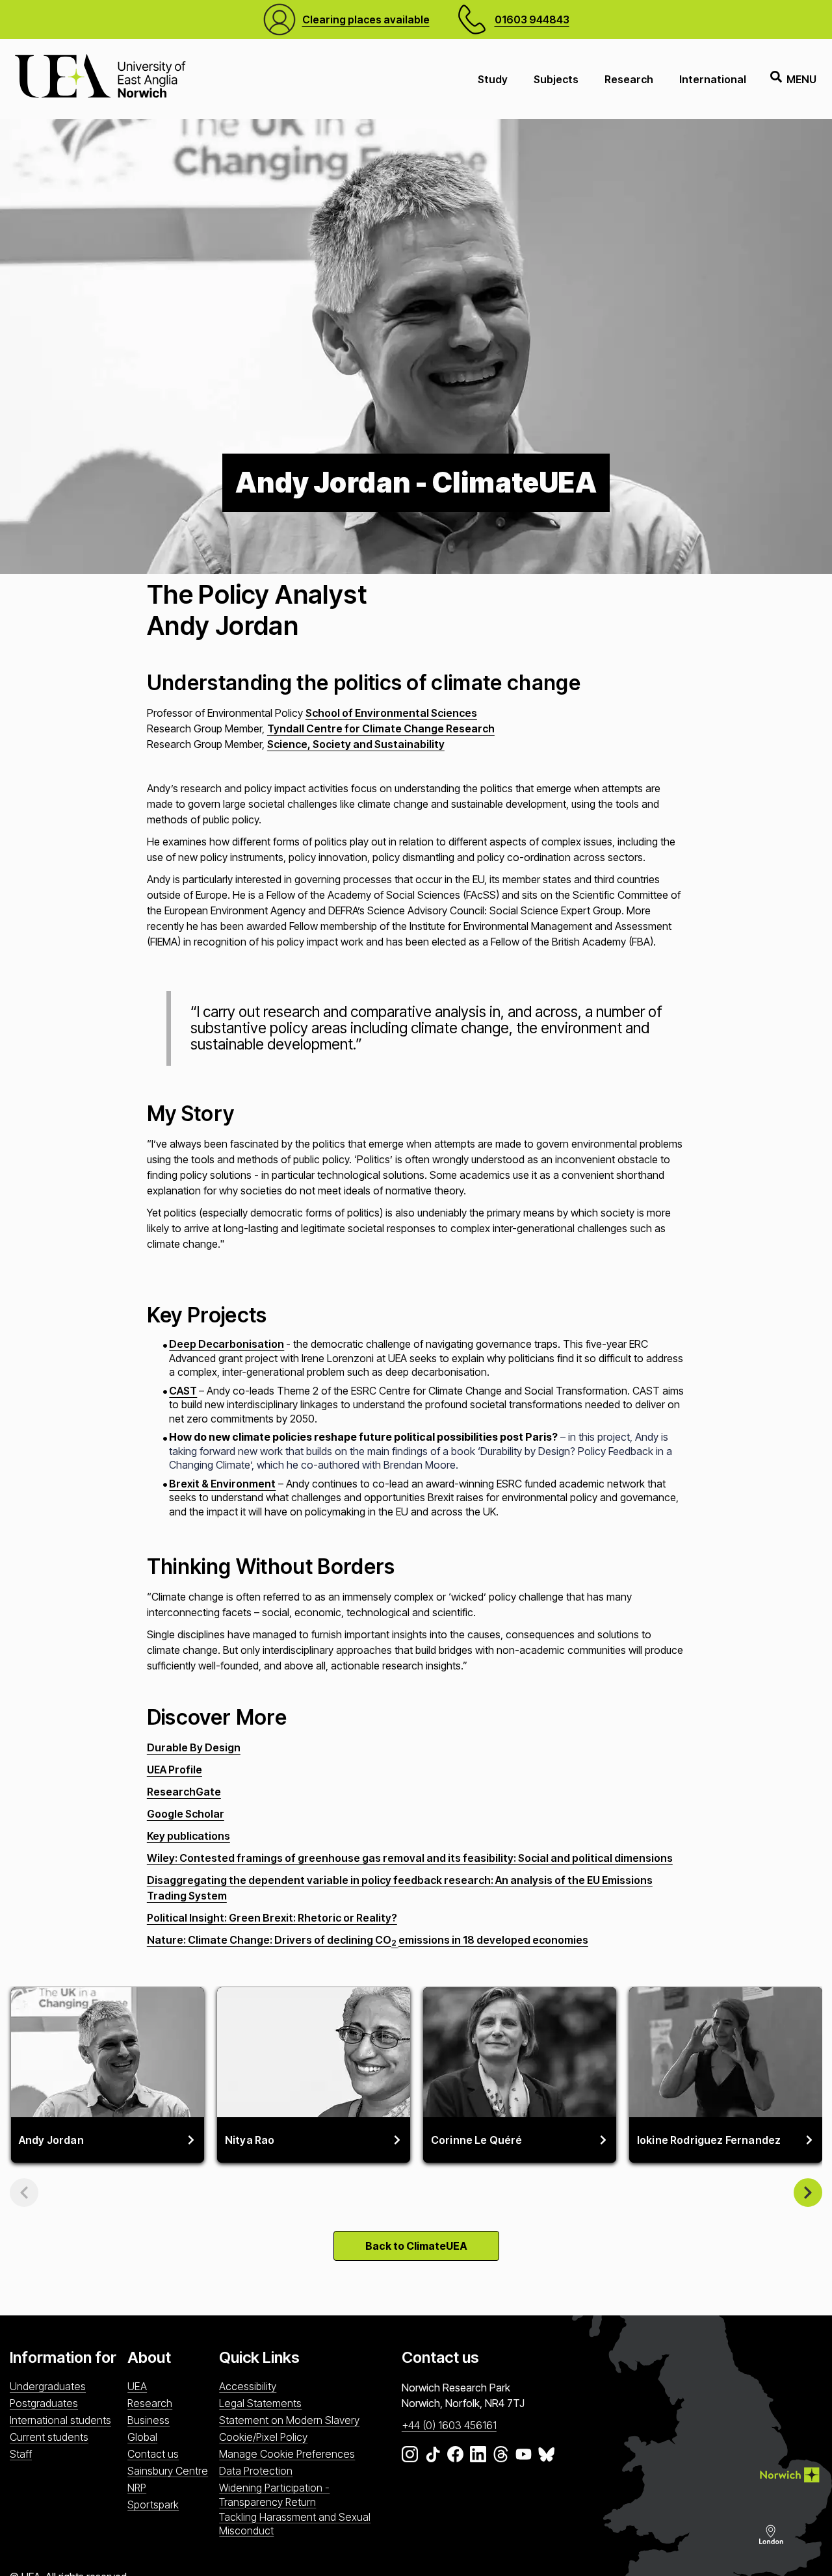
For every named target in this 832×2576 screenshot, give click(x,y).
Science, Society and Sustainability (356, 744)
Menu (801, 79)
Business (149, 2420)
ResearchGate (184, 1792)
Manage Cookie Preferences (287, 2454)
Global (142, 2437)
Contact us (153, 2454)
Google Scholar (186, 1814)
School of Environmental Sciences (391, 713)
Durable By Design (194, 1747)
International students (60, 2420)
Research (629, 79)
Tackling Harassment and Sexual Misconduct (295, 2524)
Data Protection (256, 2471)
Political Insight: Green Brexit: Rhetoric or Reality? (272, 1918)
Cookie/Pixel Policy (263, 2437)
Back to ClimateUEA (416, 2246)
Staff (21, 2454)
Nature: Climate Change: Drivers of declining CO (269, 1940)
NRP (137, 2488)
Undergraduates (48, 2386)
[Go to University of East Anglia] (100, 79)
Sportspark (153, 2505)
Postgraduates (44, 2403)
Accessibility (248, 2386)
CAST (183, 1391)
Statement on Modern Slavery (289, 2420)
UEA (137, 2386)
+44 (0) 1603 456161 (449, 2425)
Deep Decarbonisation (227, 1344)
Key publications (188, 1836)
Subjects (556, 79)
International (713, 79)
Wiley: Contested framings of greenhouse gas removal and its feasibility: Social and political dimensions (410, 1858)
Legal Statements (260, 2403)
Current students (49, 2437)
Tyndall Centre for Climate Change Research (381, 728)
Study (493, 79)
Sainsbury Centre (168, 2471)
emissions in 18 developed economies (493, 1940)
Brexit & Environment (222, 1484)
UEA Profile (175, 1770)
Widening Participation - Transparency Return (274, 2494)
